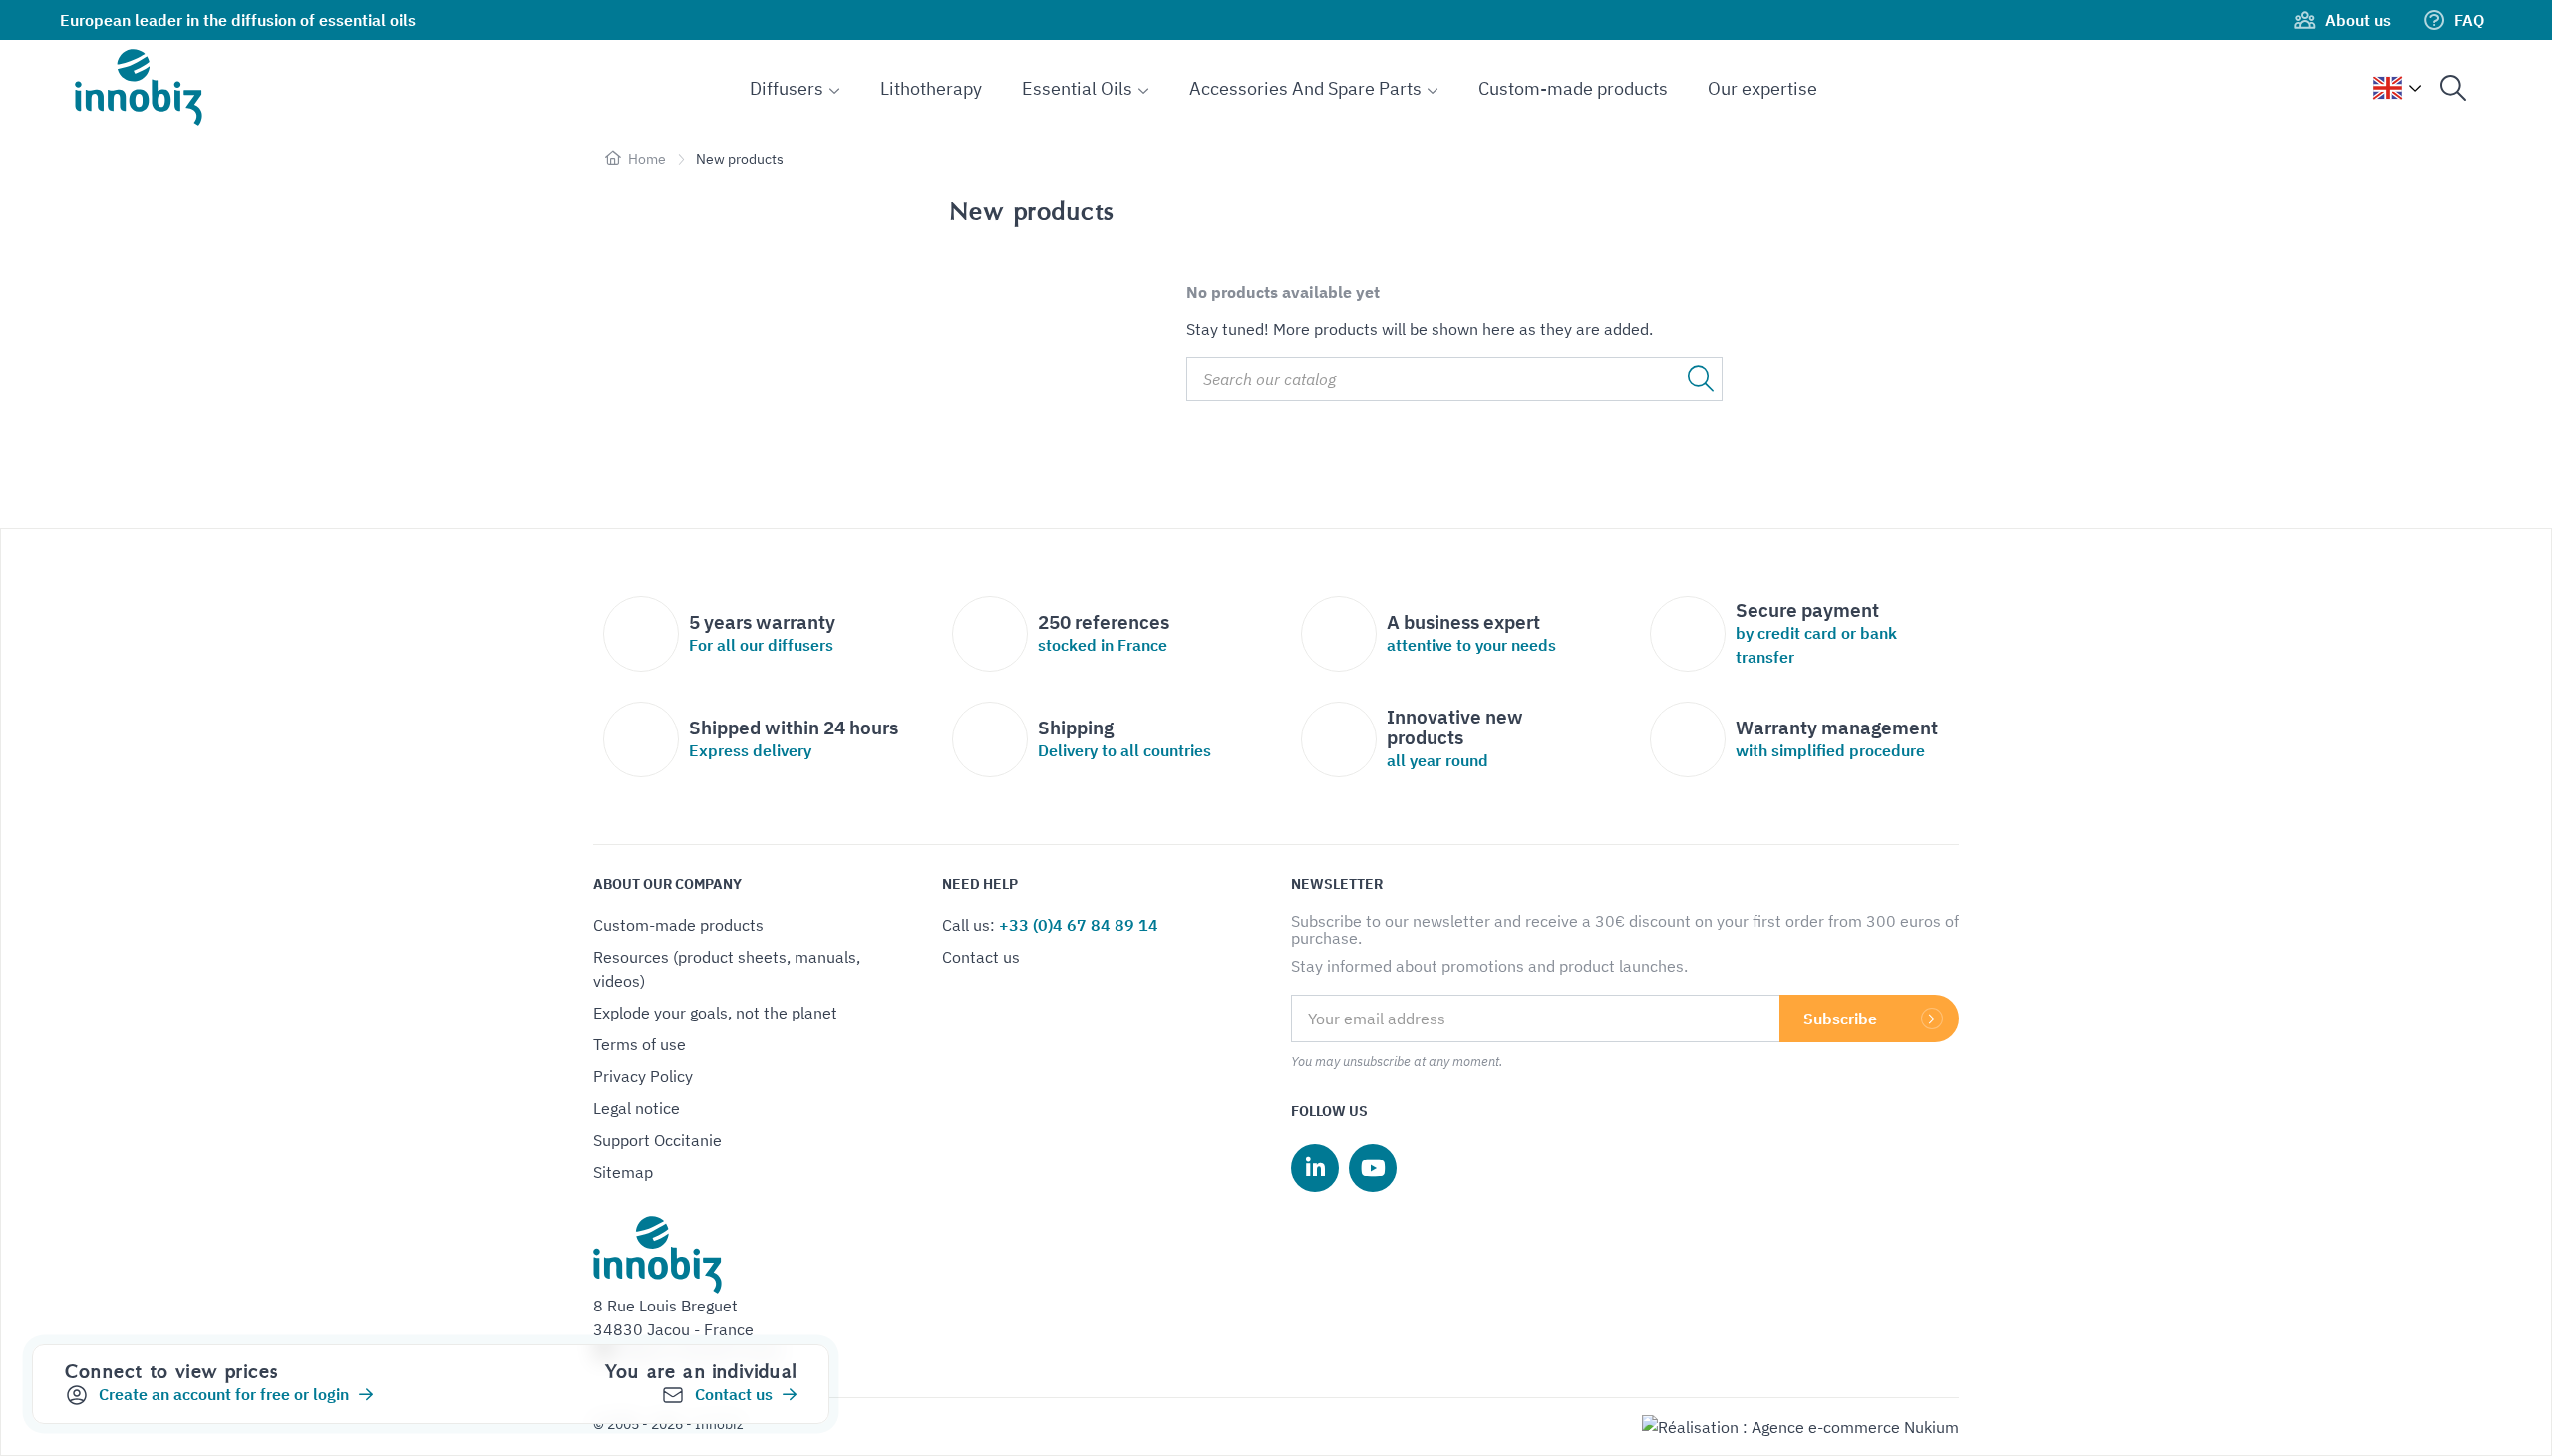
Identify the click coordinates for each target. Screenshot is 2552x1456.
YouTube (1373, 1168)
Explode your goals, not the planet (715, 1013)
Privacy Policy (643, 1076)
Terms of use (639, 1044)
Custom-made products (678, 925)
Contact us (981, 957)
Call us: (1050, 925)
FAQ (2469, 20)
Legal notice (637, 1108)
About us (2358, 20)
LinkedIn (1315, 1168)
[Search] (2453, 88)
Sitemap (623, 1172)
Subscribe (1840, 1019)
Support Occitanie (657, 1140)
